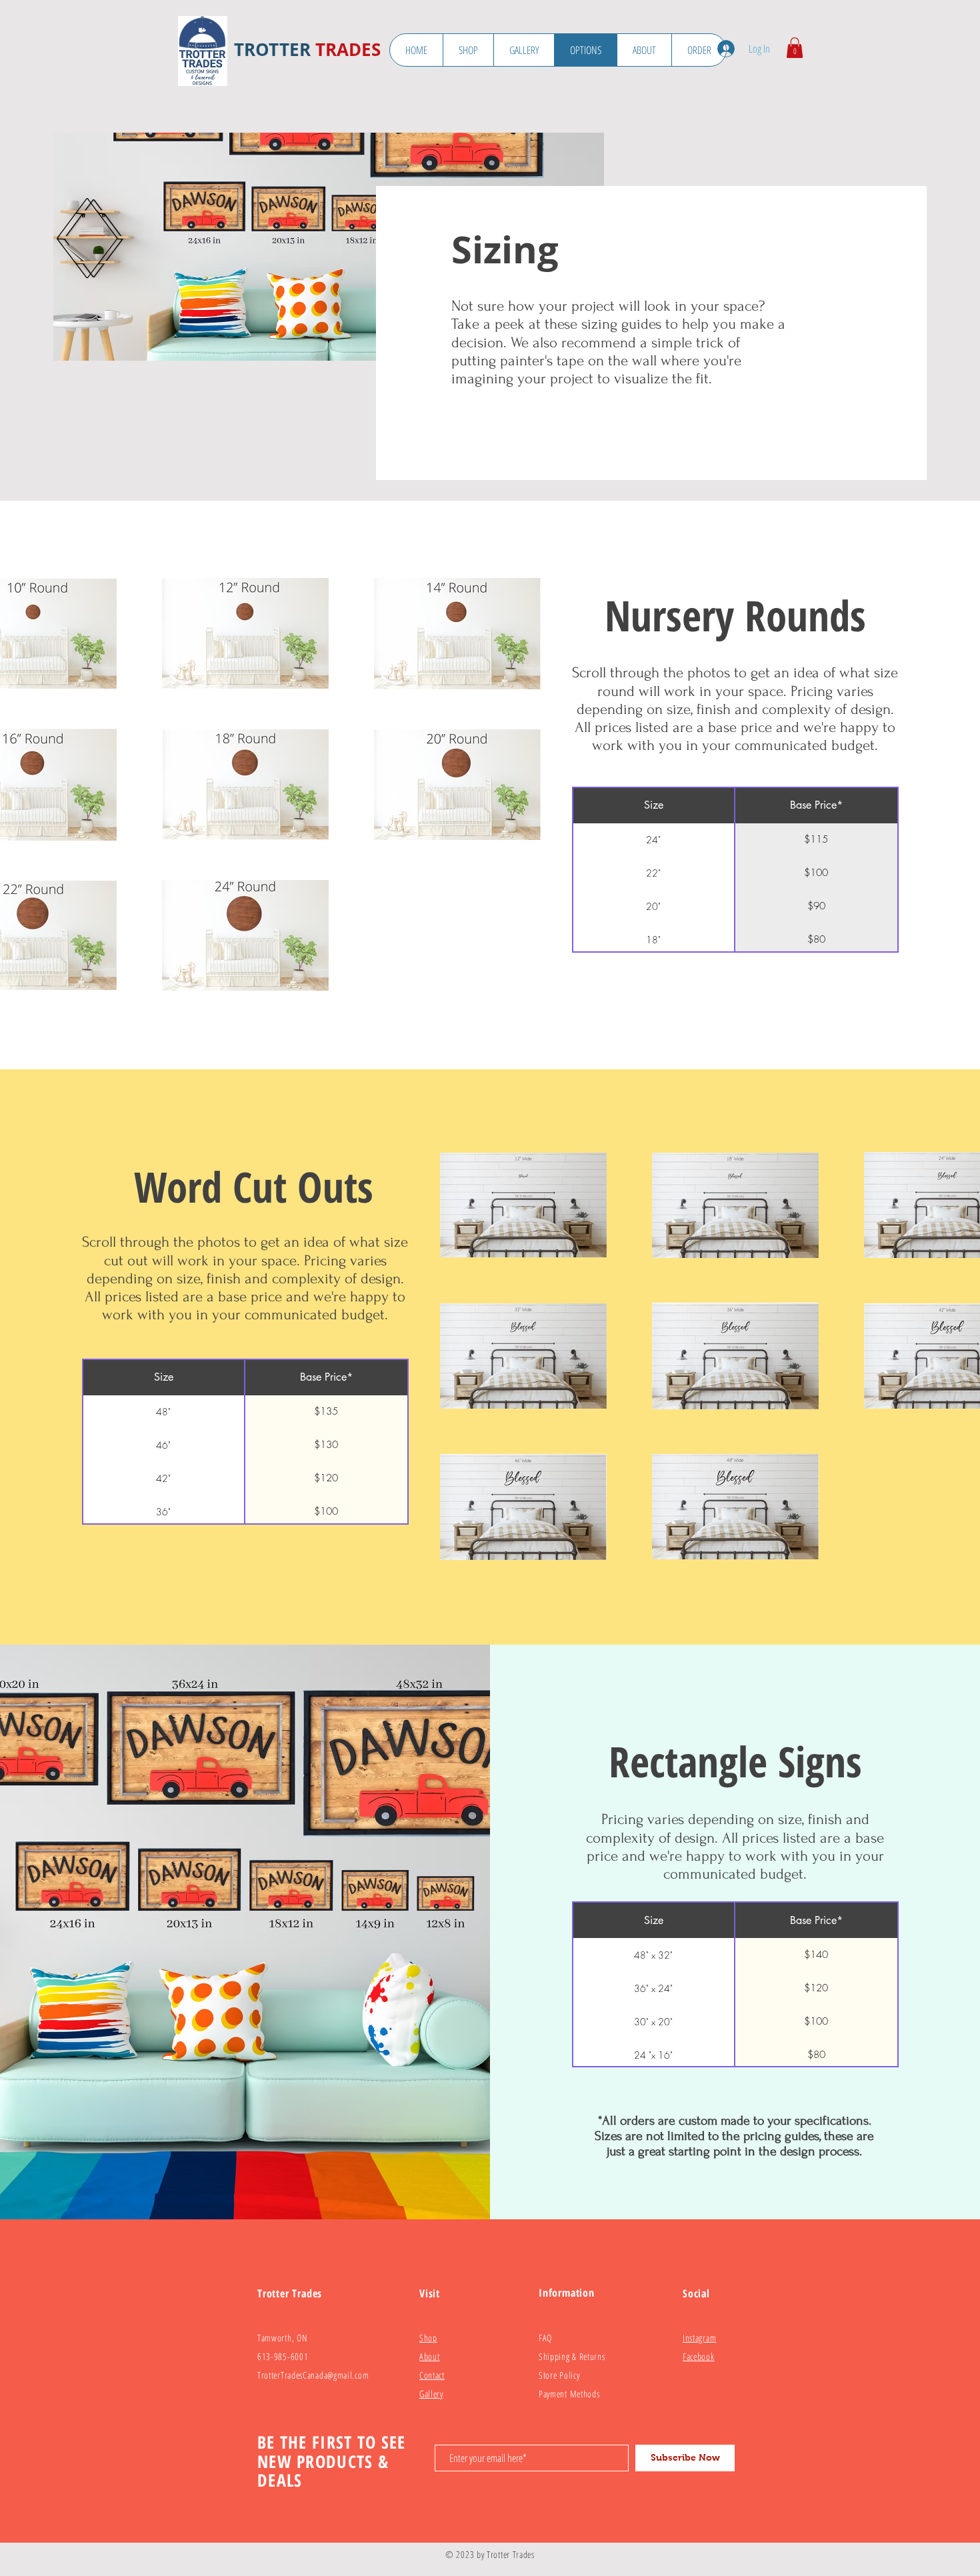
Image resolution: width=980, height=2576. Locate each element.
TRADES (348, 49)
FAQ (545, 2338)
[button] (795, 48)
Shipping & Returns (572, 2356)
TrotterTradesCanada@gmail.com (313, 2375)
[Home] (203, 51)
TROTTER (272, 49)
